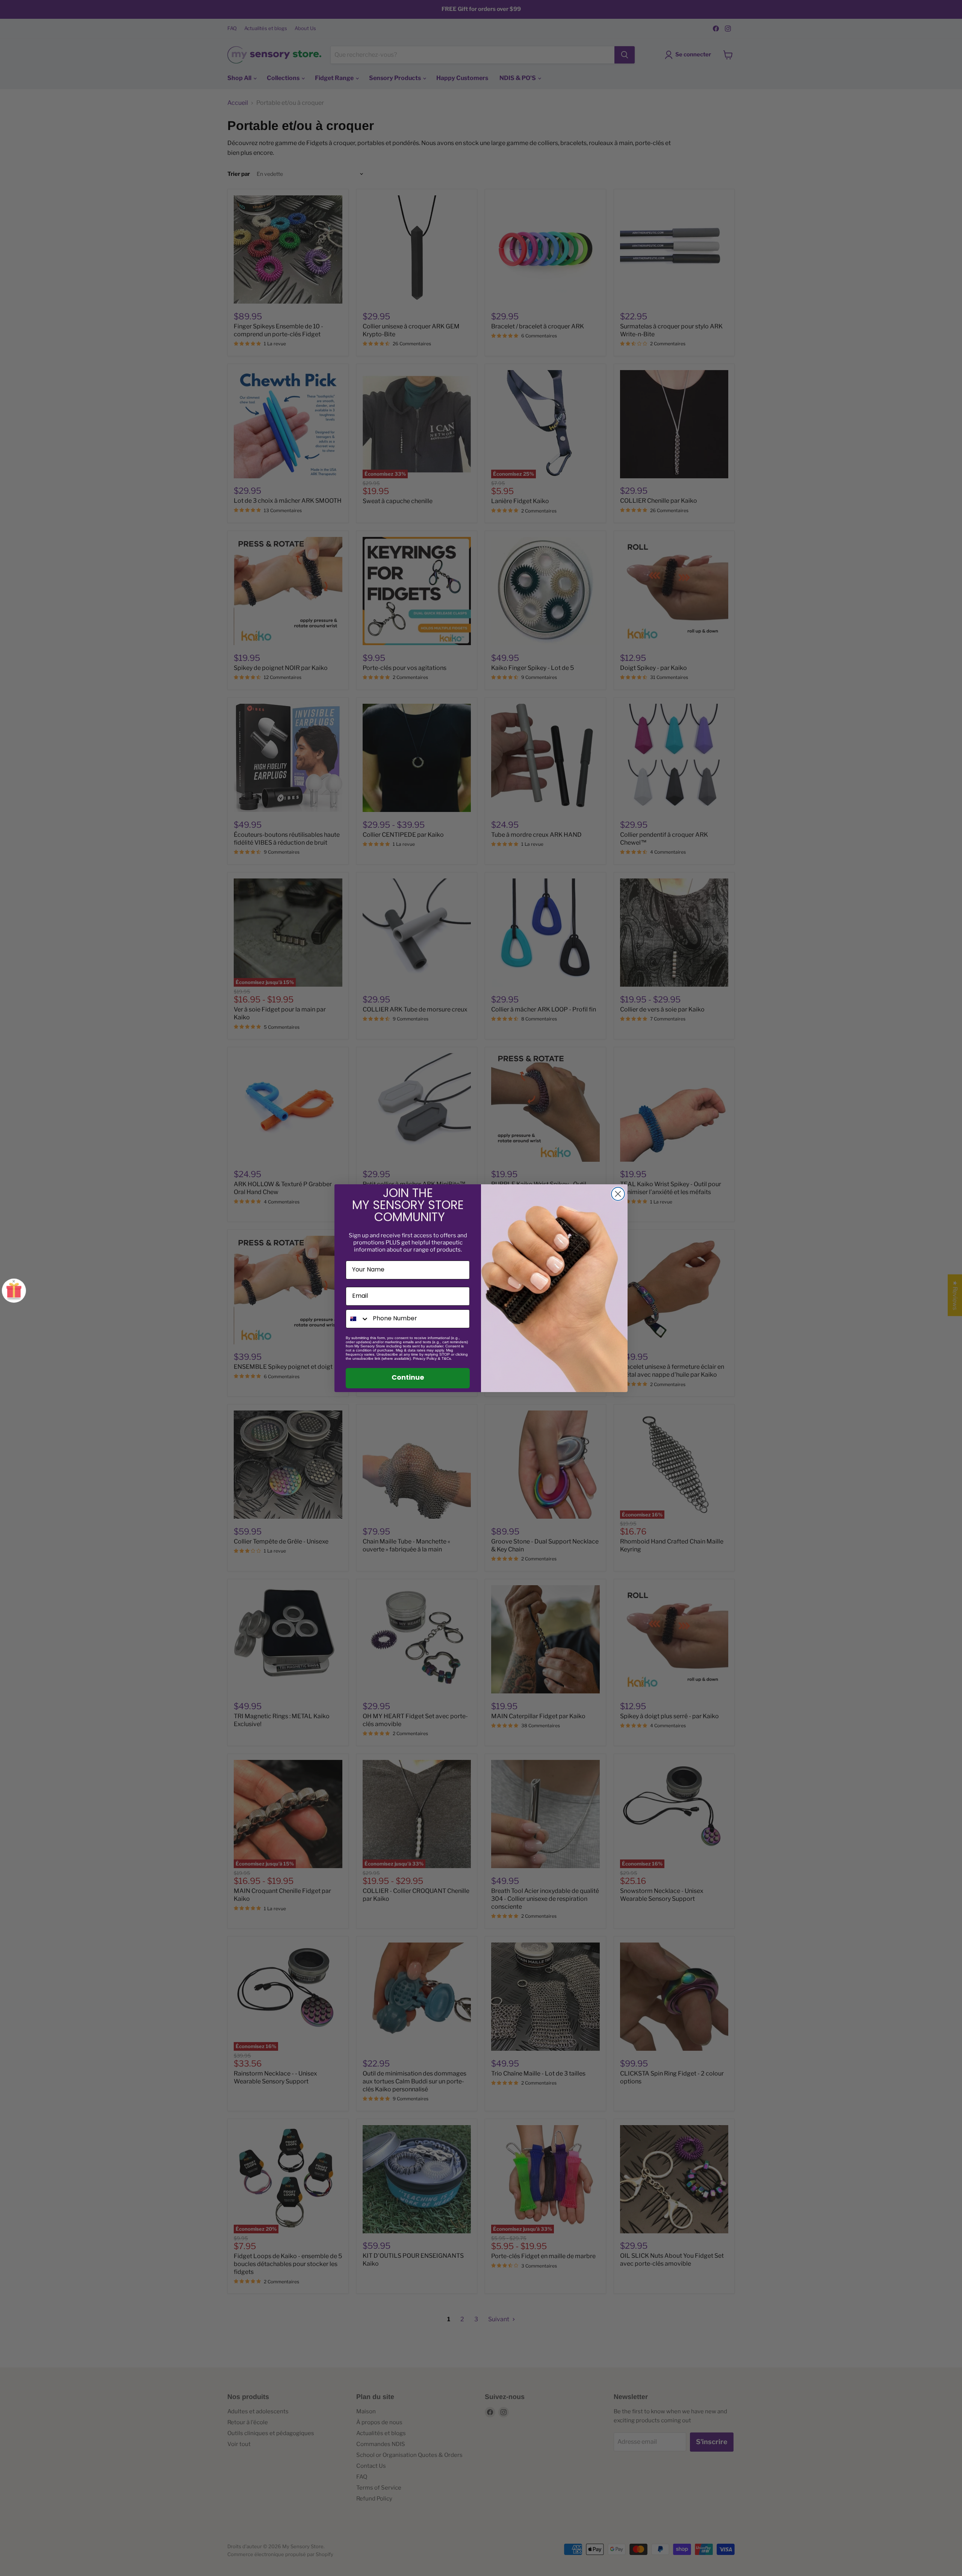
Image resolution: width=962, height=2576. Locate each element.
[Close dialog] (618, 1194)
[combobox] (358, 1319)
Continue (408, 1378)
